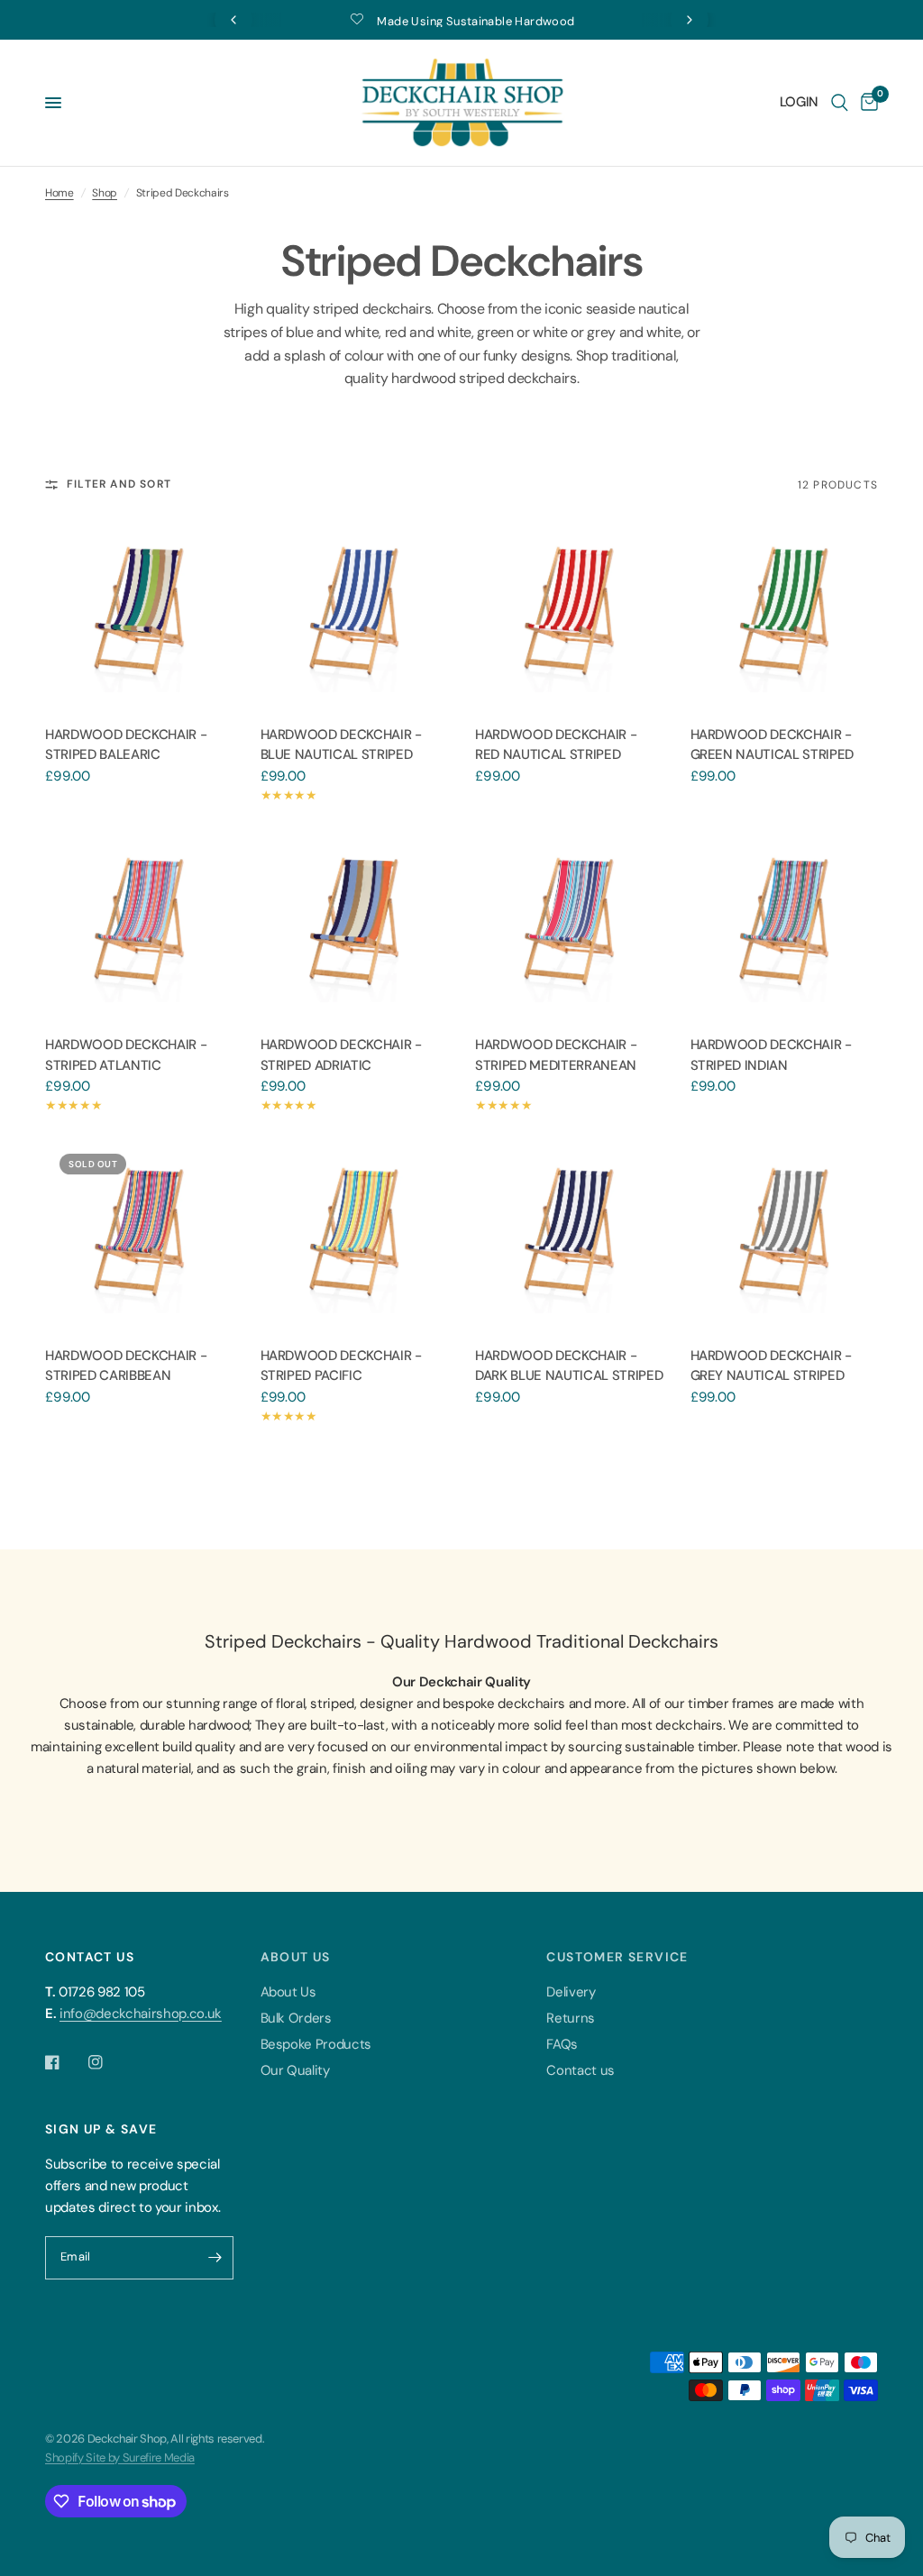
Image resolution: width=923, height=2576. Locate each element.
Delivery (571, 1992)
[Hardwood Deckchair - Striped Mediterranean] (569, 923)
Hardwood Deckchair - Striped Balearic (126, 745)
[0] (866, 103)
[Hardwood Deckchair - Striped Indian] (785, 923)
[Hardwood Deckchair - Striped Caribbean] (139, 1233)
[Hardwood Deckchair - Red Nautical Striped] (569, 612)
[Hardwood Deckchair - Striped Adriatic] (355, 923)
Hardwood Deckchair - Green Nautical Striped (772, 745)
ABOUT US (296, 1957)
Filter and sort (119, 484)
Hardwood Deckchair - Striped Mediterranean (556, 1055)
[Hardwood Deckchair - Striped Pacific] (355, 1233)
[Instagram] (108, 2062)
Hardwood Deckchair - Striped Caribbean (126, 1366)
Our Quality (295, 2070)
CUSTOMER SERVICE (617, 1957)
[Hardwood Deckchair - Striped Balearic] (139, 612)
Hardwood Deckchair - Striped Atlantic (126, 1055)
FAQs (562, 2044)
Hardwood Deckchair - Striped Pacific (341, 1366)
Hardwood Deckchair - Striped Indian (771, 1055)
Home (59, 193)
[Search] (840, 103)
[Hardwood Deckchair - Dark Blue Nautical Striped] (569, 1233)
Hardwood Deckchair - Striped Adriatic (341, 1055)
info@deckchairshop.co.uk (141, 2014)
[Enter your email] (215, 2258)
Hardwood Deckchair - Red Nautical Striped (556, 745)
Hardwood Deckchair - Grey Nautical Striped (771, 1366)
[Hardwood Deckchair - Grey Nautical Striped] (785, 1233)
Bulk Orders (296, 2018)
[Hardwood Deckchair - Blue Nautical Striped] (355, 612)
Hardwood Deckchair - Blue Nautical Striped (341, 745)
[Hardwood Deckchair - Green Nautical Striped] (785, 612)
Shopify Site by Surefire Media (120, 2457)
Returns (571, 2018)
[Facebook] (65, 2062)
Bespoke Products (316, 2044)
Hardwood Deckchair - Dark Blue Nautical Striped (569, 1366)
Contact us (580, 2070)
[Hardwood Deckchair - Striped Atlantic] (139, 923)
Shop (105, 193)
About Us (288, 1992)
